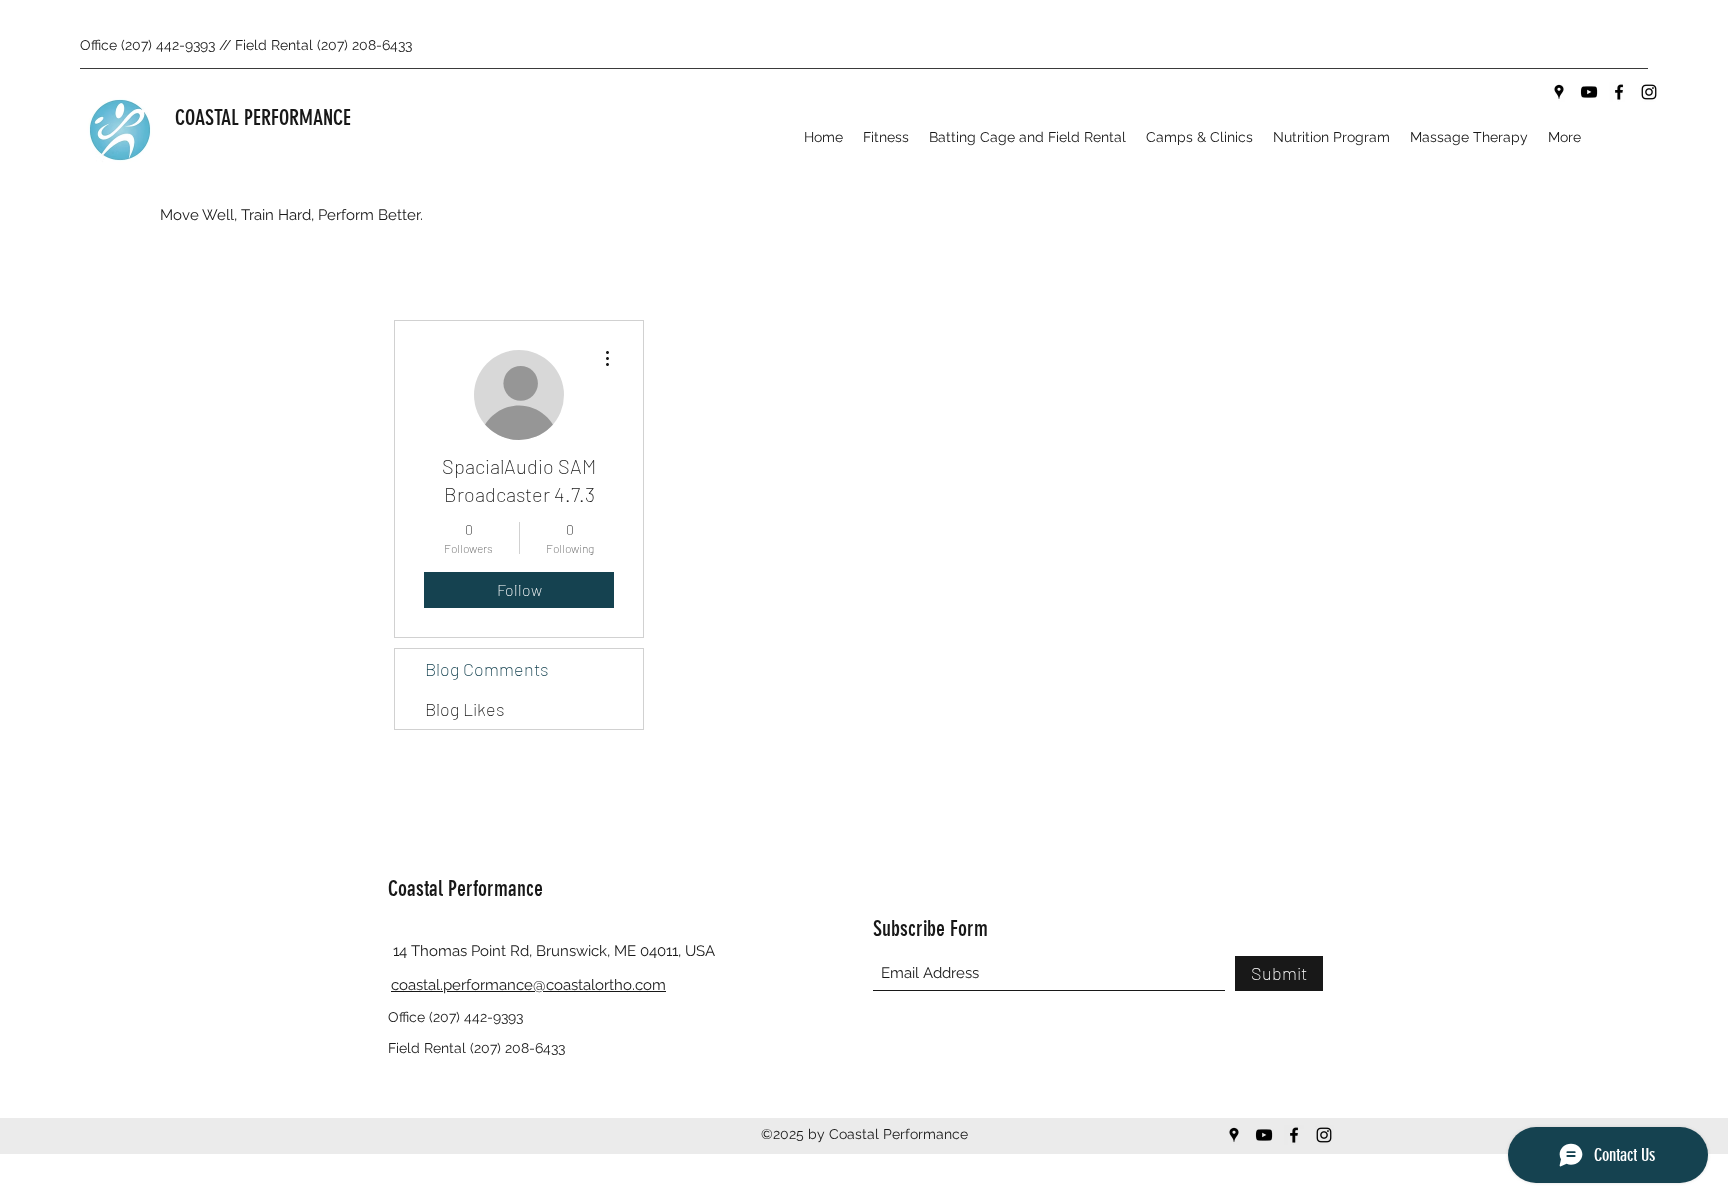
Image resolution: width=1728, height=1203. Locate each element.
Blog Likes (465, 709)
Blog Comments (487, 669)
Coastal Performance (465, 888)
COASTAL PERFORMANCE (263, 117)
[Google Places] (1559, 92)
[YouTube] (1589, 92)
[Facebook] (1619, 92)
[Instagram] (1649, 92)
